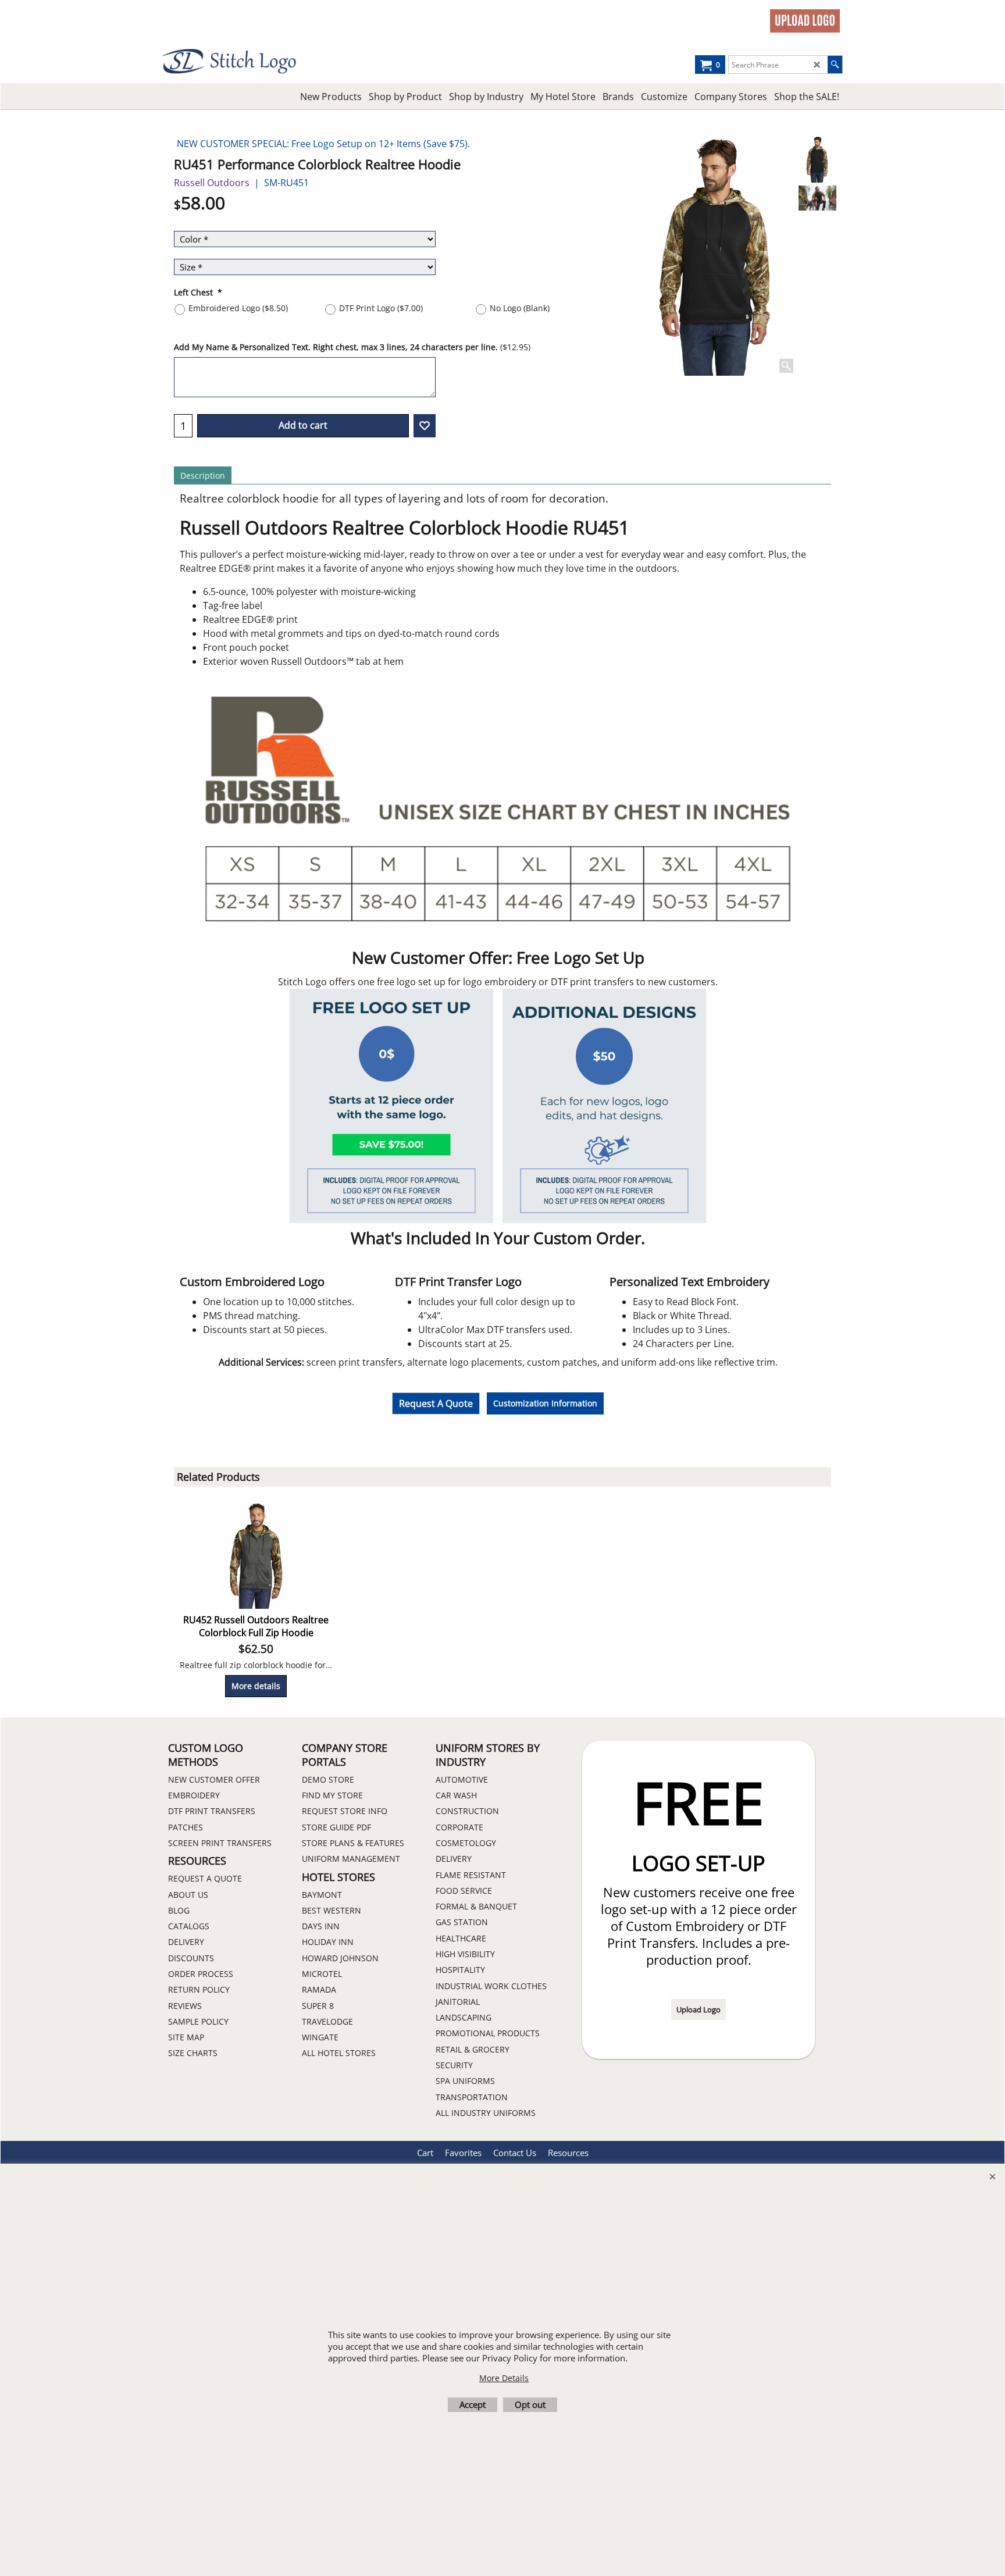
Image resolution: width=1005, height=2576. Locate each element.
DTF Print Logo (381, 308)
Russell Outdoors (212, 183)
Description (203, 475)
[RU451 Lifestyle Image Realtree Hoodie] (817, 198)
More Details (504, 2378)
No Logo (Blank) (520, 308)
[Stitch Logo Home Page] (264, 61)
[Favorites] (425, 426)
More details (256, 1686)
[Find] (835, 65)
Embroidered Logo (238, 308)
